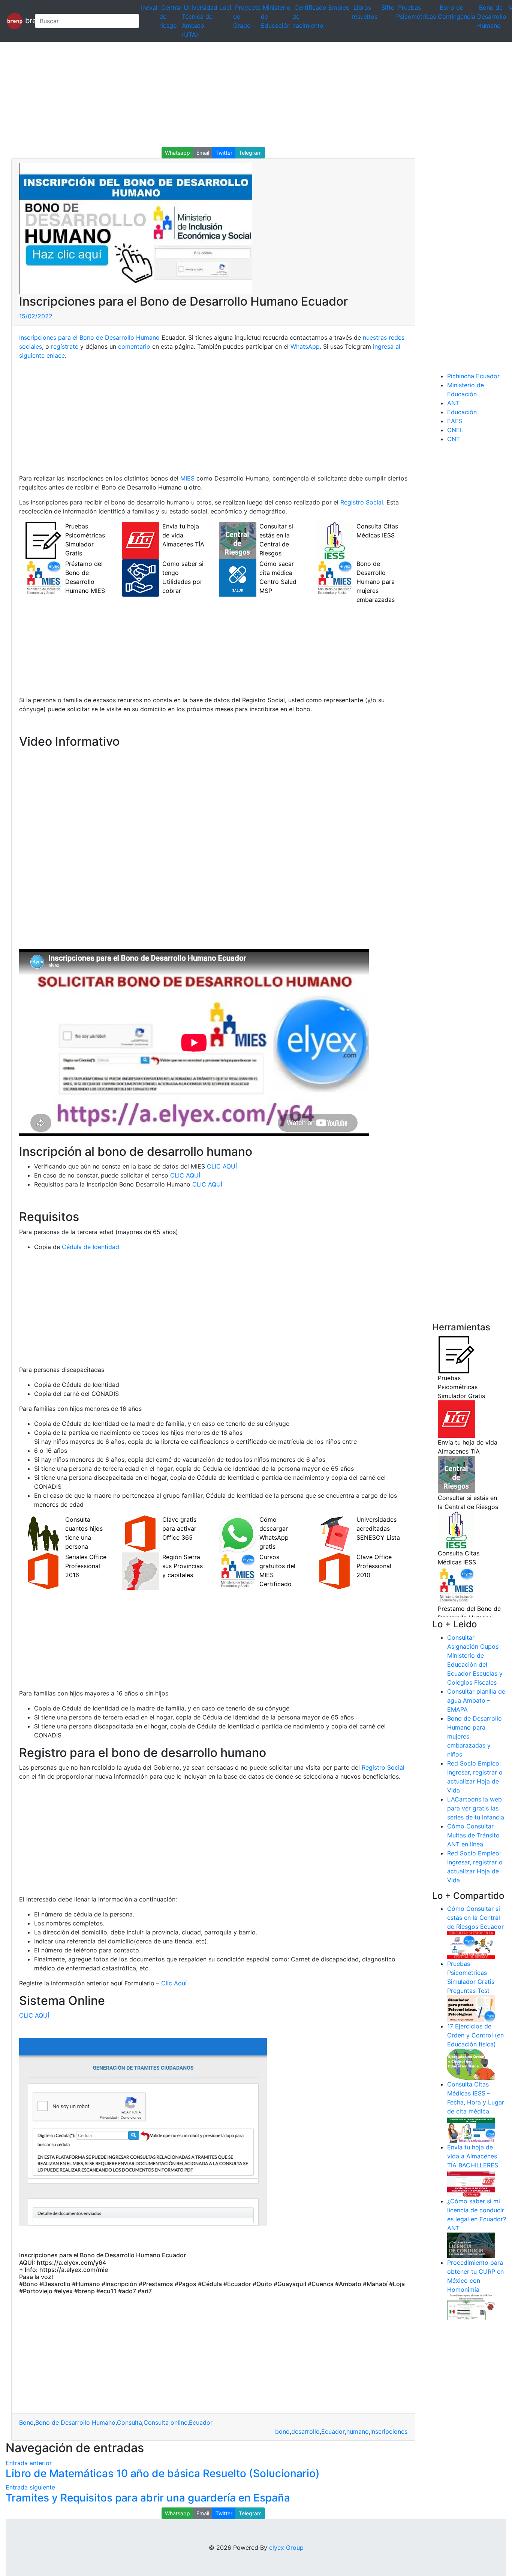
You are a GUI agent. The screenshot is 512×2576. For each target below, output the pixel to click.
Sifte (388, 7)
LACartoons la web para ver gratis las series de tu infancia (476, 1808)
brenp (26, 20)
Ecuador (201, 2422)
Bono (26, 2422)
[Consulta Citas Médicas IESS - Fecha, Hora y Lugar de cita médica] (471, 2129)
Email (203, 153)
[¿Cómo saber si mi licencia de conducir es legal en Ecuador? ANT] (471, 2245)
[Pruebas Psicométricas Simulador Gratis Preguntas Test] (471, 2008)
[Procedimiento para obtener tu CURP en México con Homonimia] (471, 2307)
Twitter (224, 153)
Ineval (149, 7)
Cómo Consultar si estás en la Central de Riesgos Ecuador (475, 1918)
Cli (165, 1983)
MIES (187, 478)
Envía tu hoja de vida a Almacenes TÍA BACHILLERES (473, 2156)
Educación (462, 412)
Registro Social (362, 502)
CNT (454, 439)
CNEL (455, 430)
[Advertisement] (225, 94)
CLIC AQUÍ (222, 1166)
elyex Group (286, 2548)
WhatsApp (305, 346)
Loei (225, 7)
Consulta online (165, 2422)
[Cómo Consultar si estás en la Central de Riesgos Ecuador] (471, 1945)
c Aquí (178, 1983)
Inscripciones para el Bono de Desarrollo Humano (89, 337)
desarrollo (305, 2431)
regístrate (64, 346)
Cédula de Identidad (91, 1247)
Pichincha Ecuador (473, 376)
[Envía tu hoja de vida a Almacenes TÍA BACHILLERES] (471, 2183)
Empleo (339, 7)
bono (282, 2431)
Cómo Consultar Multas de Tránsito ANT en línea (473, 1835)
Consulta (129, 2422)
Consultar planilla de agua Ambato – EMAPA (476, 1700)
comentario (133, 346)
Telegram (250, 153)
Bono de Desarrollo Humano (492, 16)
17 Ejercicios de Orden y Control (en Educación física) (475, 2035)
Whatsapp (177, 153)
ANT (453, 403)
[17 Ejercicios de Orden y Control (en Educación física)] (471, 2064)
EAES (455, 421)
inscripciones (389, 2431)
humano (358, 2431)
